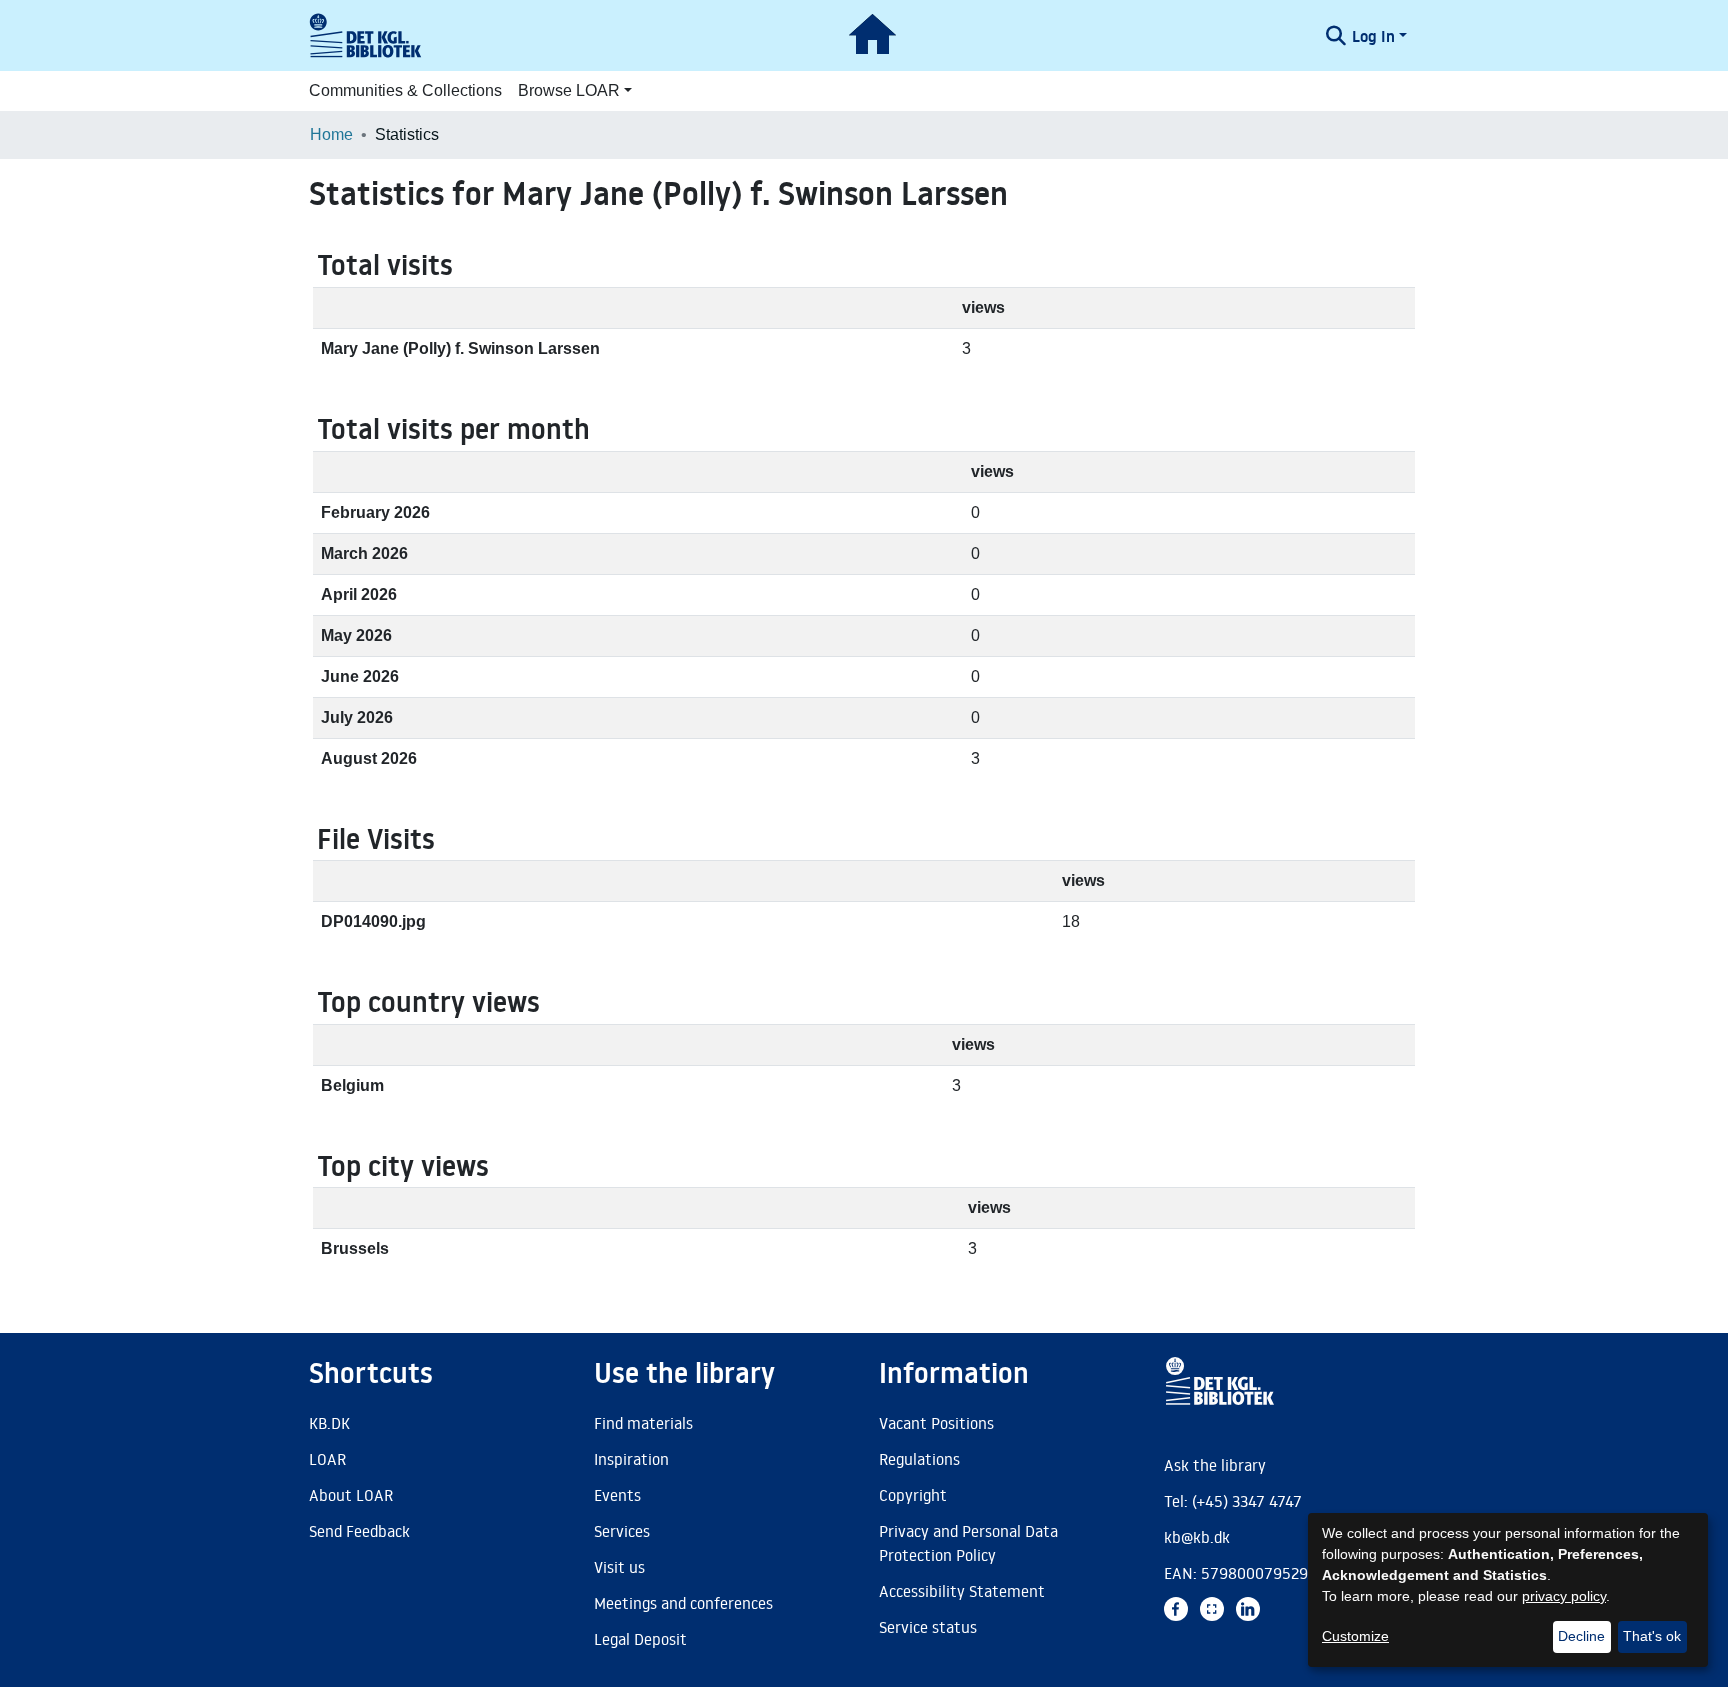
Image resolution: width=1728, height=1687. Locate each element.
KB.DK (329, 1423)
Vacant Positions (936, 1423)
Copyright (913, 1495)
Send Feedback (359, 1531)
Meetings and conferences (683, 1603)
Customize (1355, 1636)
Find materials (643, 1423)
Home (331, 134)
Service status (928, 1627)
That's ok (1652, 1636)
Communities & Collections (405, 90)
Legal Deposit (640, 1639)
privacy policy (1564, 1596)
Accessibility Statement (962, 1591)
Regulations (919, 1459)
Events (617, 1495)
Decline (1581, 1636)
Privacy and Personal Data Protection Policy (968, 1543)
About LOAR (351, 1495)
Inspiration (631, 1459)
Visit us (619, 1567)
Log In (1373, 36)
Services (622, 1531)
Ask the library (1215, 1465)
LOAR (327, 1459)
